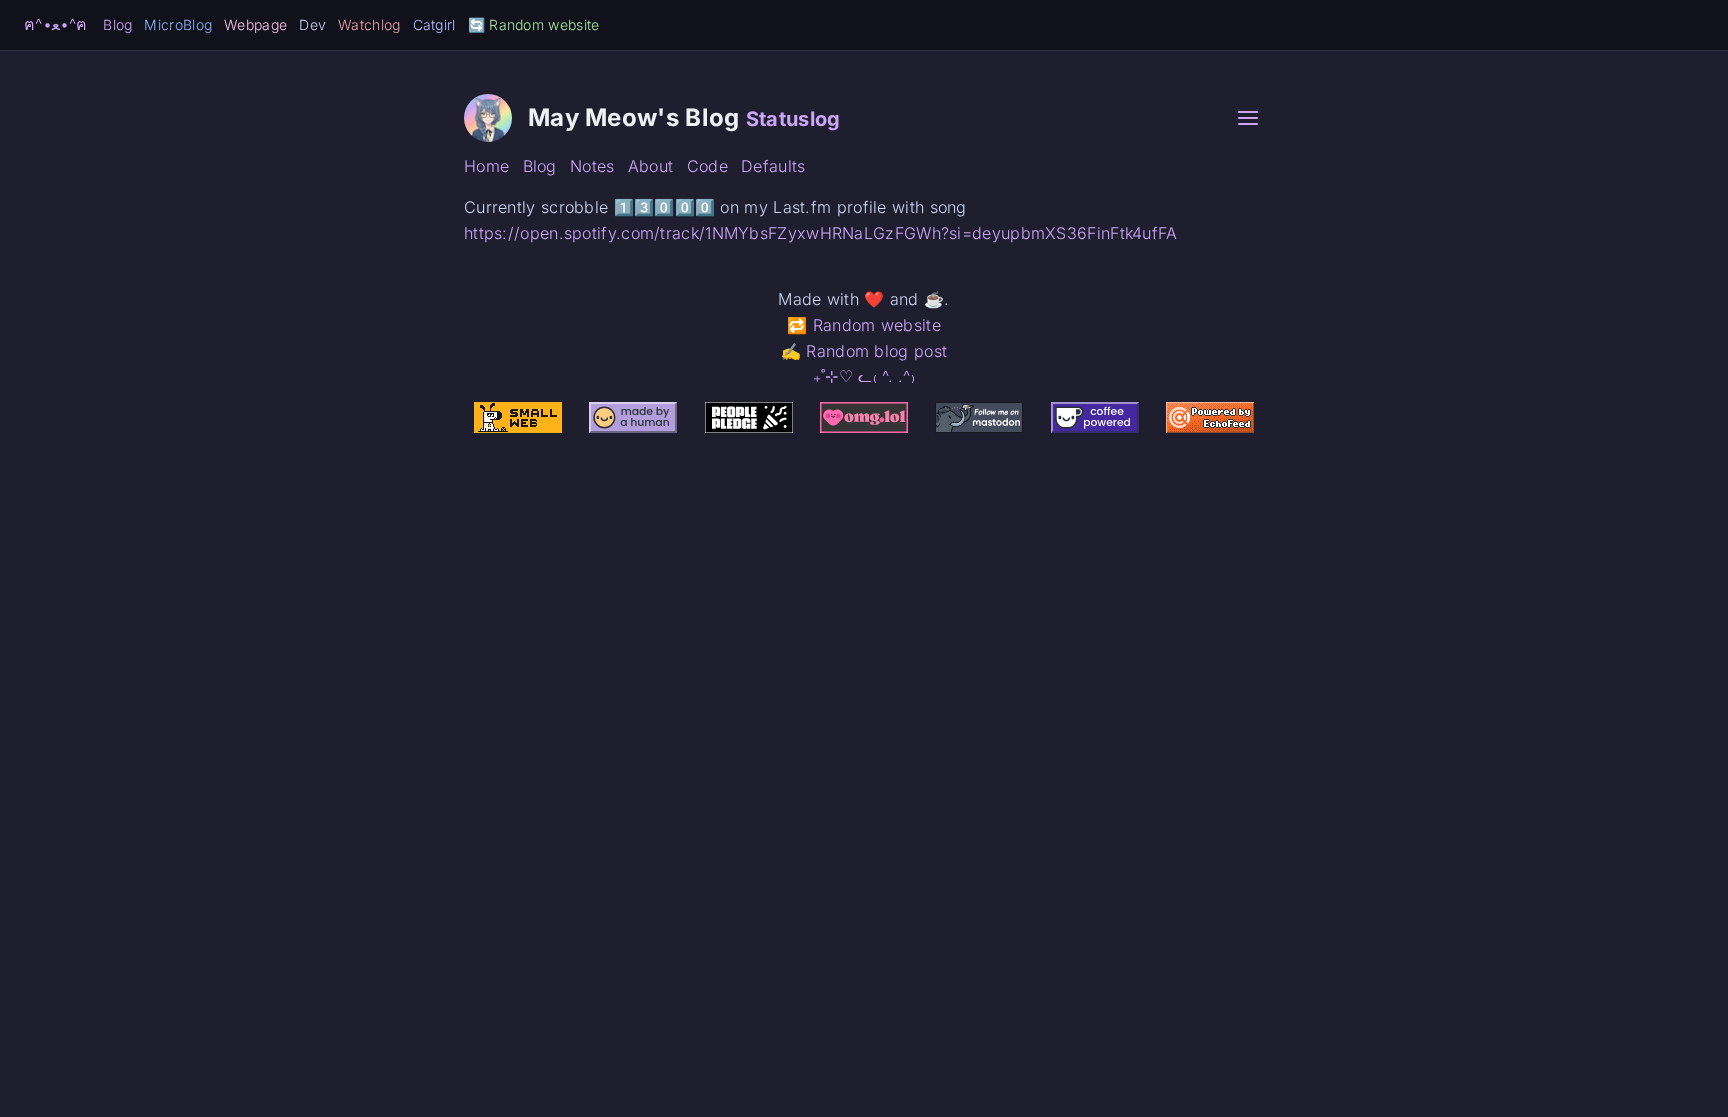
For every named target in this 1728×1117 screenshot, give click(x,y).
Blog (117, 24)
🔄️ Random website (534, 24)
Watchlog (369, 24)
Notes (592, 166)
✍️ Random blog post (864, 351)
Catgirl (434, 24)
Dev (312, 24)
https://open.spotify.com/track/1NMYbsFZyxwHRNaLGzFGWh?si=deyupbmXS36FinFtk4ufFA (821, 233)
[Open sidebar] (1248, 118)
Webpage (255, 24)
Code (707, 166)
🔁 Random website (864, 325)
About (651, 166)
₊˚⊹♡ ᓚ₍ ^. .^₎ (864, 376)
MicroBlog (178, 24)
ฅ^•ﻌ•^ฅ (55, 24)
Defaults (773, 166)
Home (486, 166)
